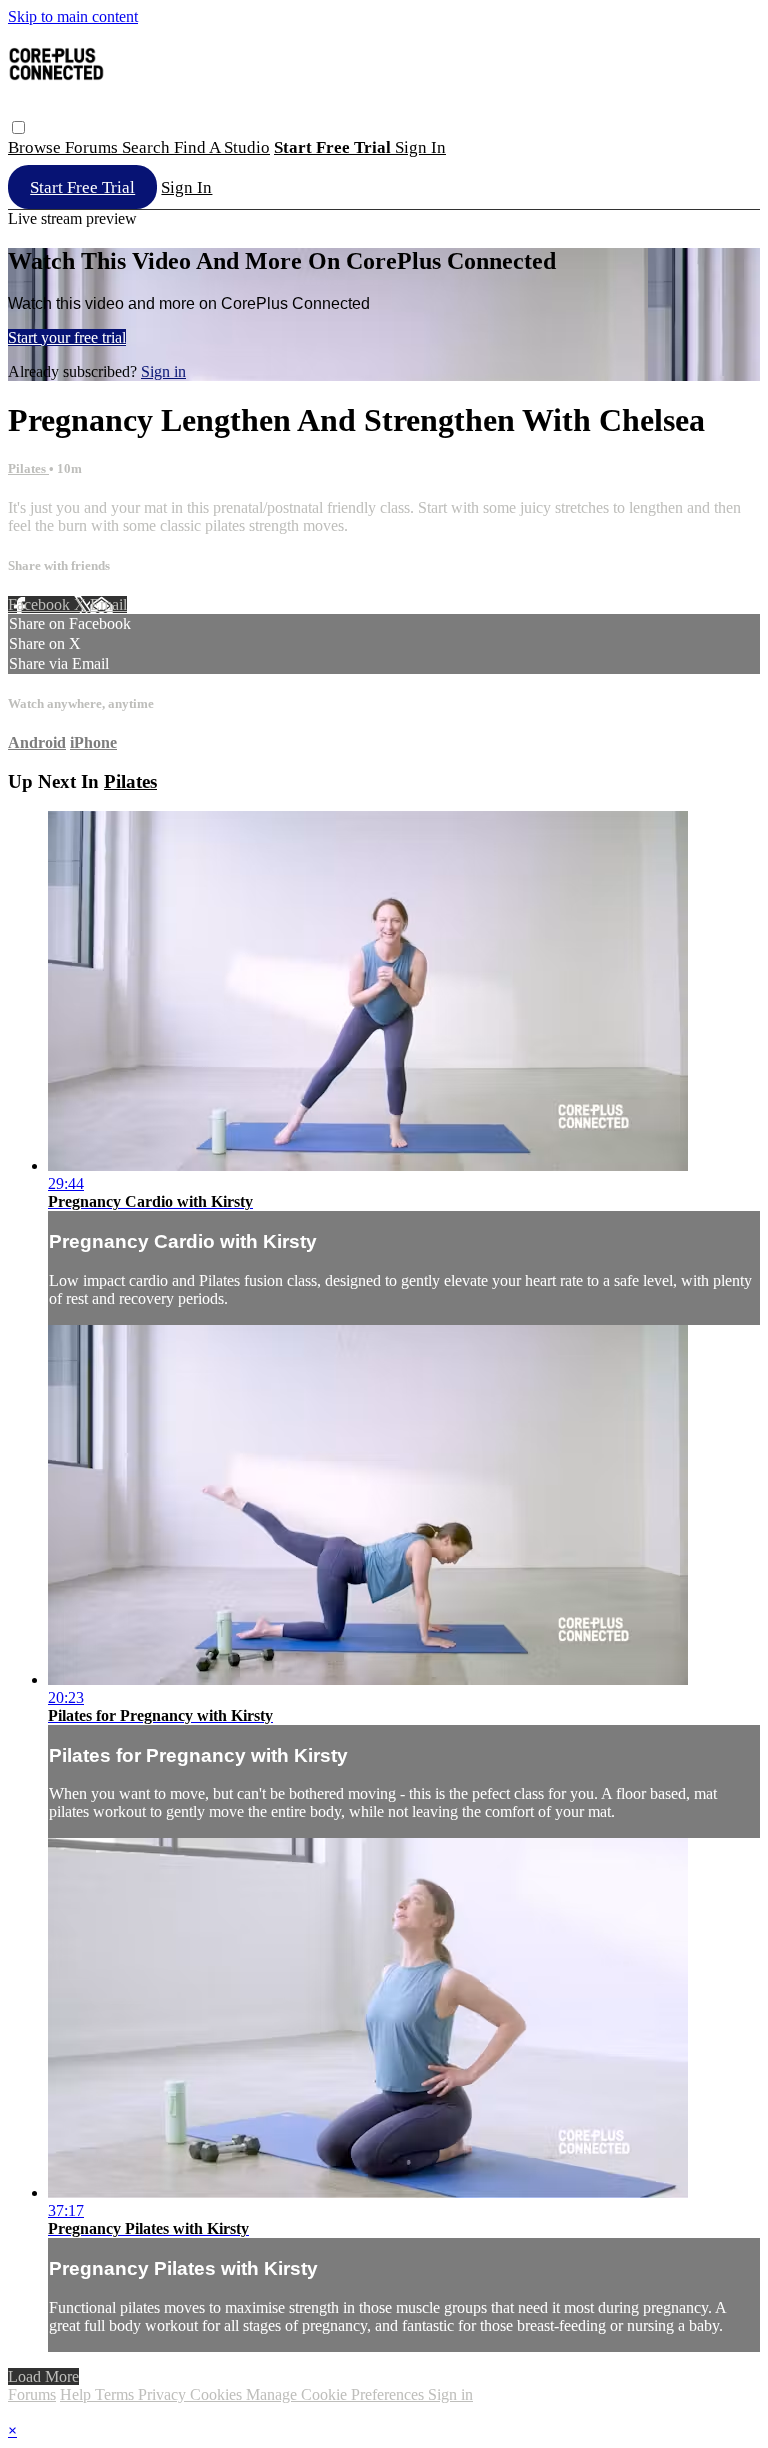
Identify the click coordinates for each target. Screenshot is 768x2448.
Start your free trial (67, 337)
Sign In (186, 187)
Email (108, 604)
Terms (116, 2394)
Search (148, 147)
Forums (93, 147)
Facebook (41, 604)
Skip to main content (73, 16)
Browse (36, 147)
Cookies (218, 2394)
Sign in (420, 147)
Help (77, 2394)
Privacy (164, 2394)
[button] (18, 127)
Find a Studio (222, 147)
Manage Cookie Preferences (337, 2394)
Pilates (28, 468)
